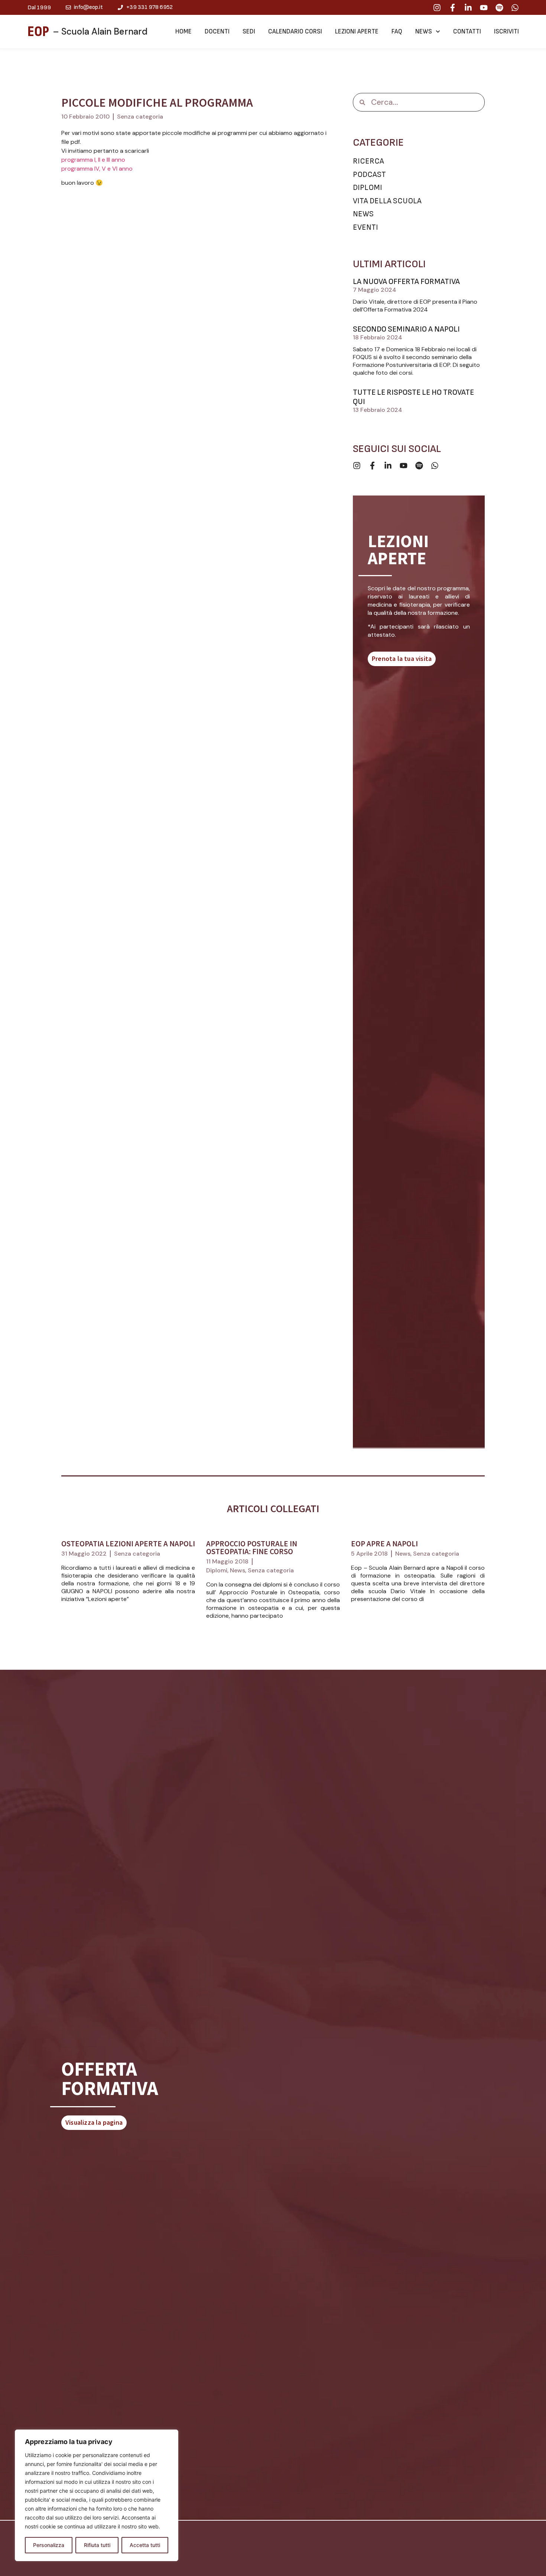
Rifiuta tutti (97, 2545)
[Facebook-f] (453, 8)
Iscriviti (506, 32)
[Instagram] (437, 8)
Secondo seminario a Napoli (406, 329)
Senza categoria (140, 117)
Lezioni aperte (357, 32)
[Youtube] (484, 8)
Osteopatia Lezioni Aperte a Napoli (128, 1544)
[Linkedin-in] (468, 8)
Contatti (467, 32)
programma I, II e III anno (93, 160)
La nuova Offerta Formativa (406, 282)
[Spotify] (499, 8)
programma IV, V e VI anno (97, 169)
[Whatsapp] (515, 8)
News (424, 32)
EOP (38, 32)
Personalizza (49, 2545)
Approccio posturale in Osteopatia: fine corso (252, 1547)
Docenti (217, 32)
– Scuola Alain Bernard (100, 31)
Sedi (249, 32)
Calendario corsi (295, 32)
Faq (397, 32)
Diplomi (217, 1570)
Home (183, 32)
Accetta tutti (145, 2545)
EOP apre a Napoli (384, 1544)
